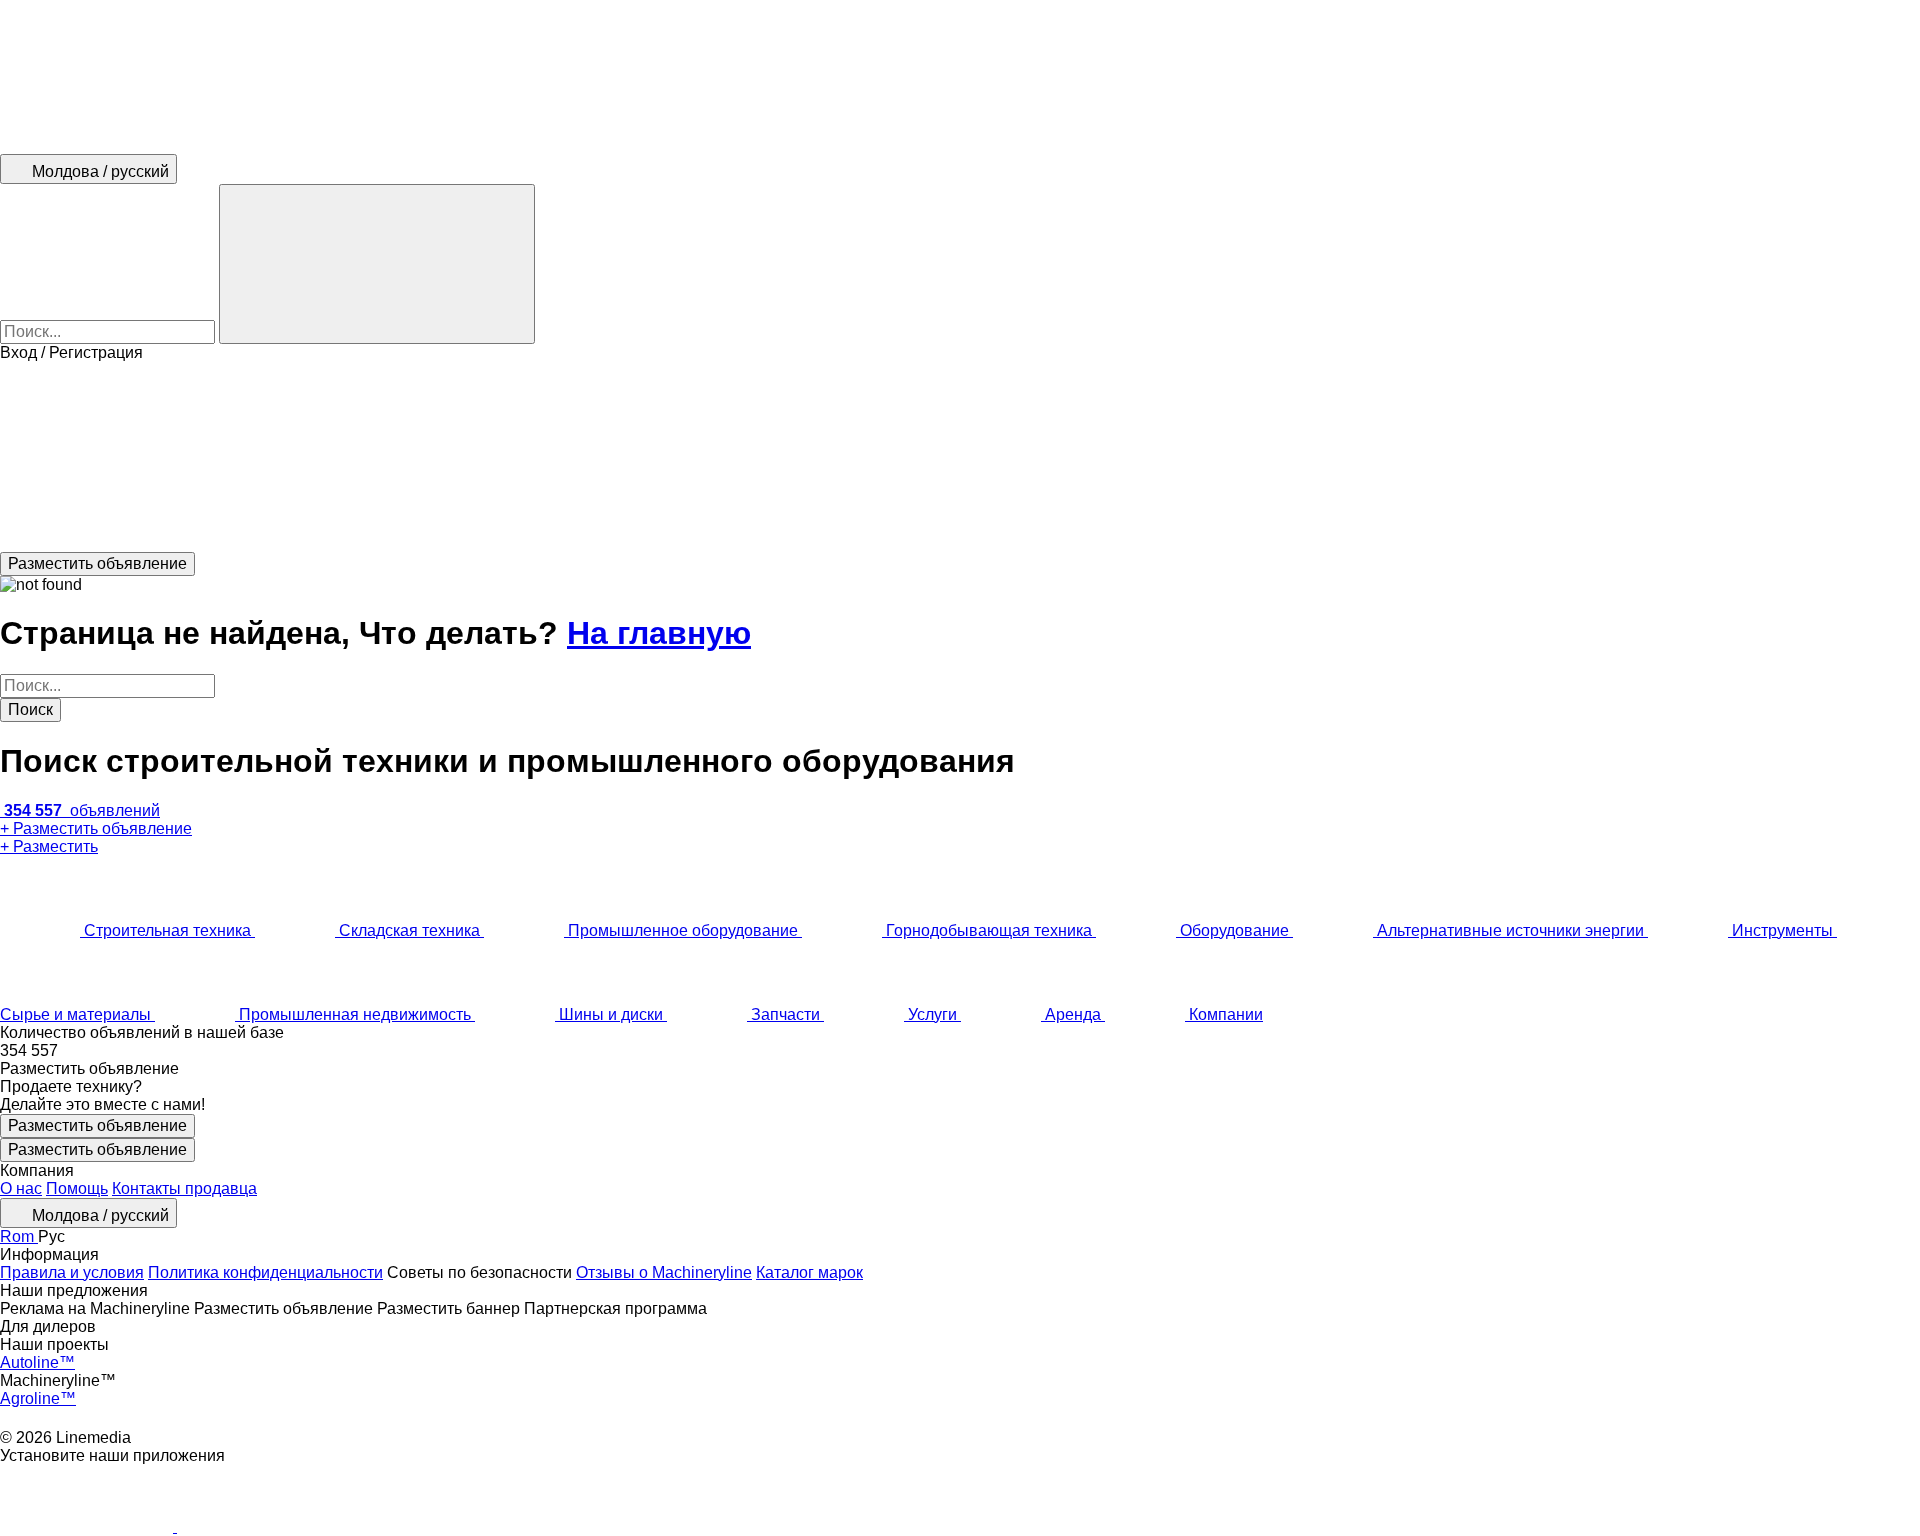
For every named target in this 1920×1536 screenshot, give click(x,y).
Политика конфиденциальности (265, 1272)
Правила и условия (72, 1272)
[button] (960, 457)
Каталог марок (809, 1272)
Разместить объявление (97, 1125)
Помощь (77, 1188)
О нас (21, 1188)
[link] (960, 1051)
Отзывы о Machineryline (664, 1272)
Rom (19, 1236)
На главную (659, 633)
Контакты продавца (184, 1188)
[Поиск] (377, 264)
